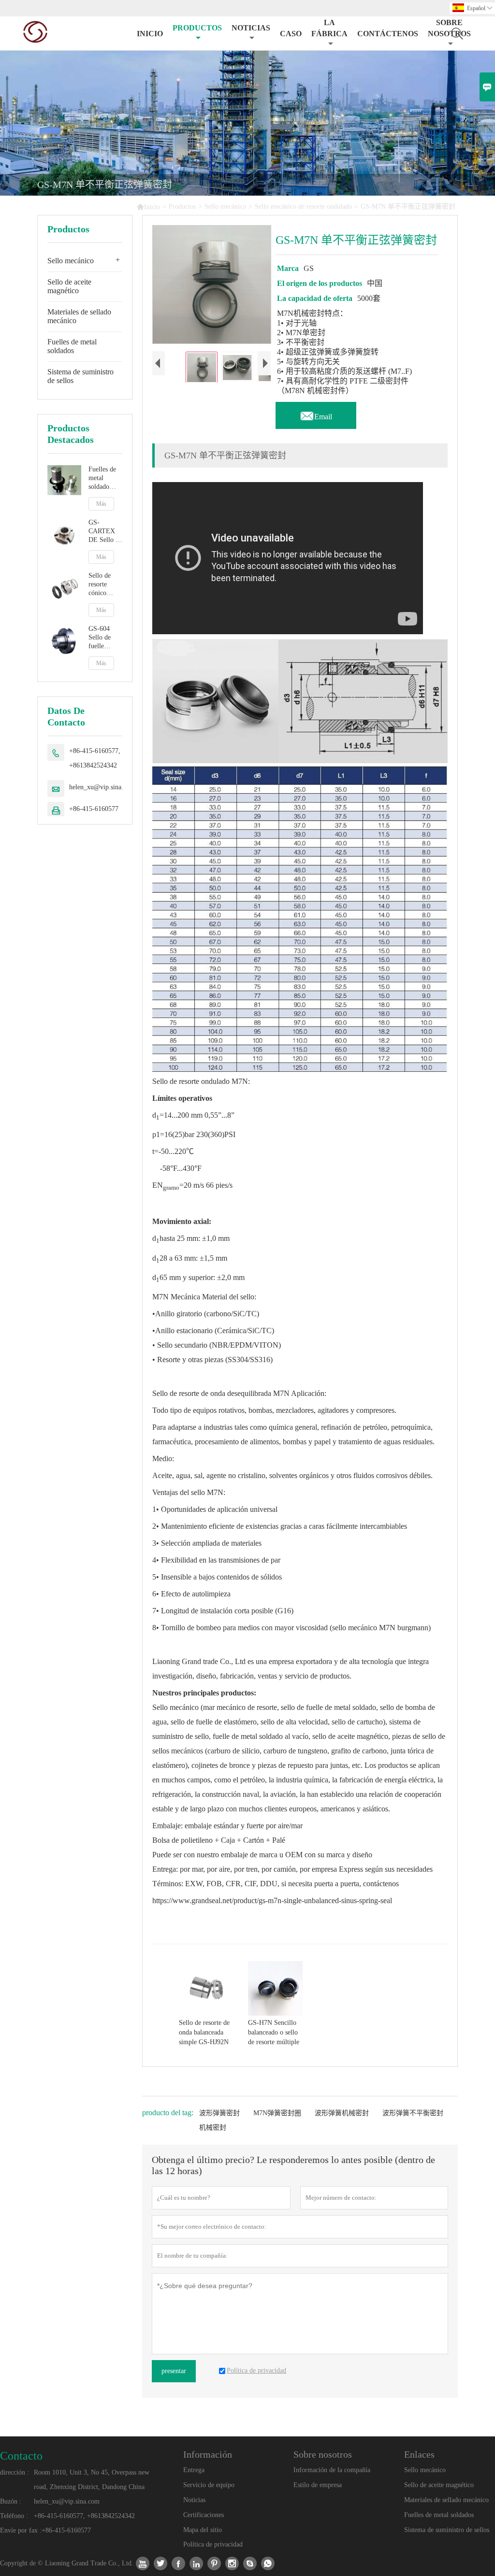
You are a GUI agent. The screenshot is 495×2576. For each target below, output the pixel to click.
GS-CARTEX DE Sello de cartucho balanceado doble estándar (105, 532)
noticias (251, 28)
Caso (291, 34)
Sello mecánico (225, 206)
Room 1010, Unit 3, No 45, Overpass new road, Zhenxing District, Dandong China (92, 2480)
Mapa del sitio (203, 2530)
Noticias (194, 2500)
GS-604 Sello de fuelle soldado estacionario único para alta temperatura (105, 638)
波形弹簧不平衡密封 (413, 2113)
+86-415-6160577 (94, 809)
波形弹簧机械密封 (342, 2113)
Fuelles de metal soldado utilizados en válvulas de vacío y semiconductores (106, 478)
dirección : (15, 2472)
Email (316, 414)
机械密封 (213, 2128)
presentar (174, 2371)
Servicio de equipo (209, 2485)
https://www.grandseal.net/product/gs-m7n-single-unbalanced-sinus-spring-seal (272, 1900)
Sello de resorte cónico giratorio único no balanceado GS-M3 (103, 585)
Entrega (194, 2470)
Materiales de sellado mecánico (79, 316)
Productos (197, 28)
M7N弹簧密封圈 (277, 2113)
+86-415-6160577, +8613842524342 (95, 758)
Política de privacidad (213, 2544)
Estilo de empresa (318, 2485)
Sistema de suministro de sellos (80, 376)
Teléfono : (14, 2516)
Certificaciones (204, 2515)
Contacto (21, 2456)
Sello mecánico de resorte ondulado (303, 206)
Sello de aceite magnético (69, 286)
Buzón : (11, 2501)
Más (101, 504)
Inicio (150, 34)
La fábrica (329, 28)
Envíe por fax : (21, 2530)
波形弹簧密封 (219, 2113)
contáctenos (388, 34)
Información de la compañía (332, 2470)
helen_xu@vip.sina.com (102, 787)
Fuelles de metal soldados (72, 346)
